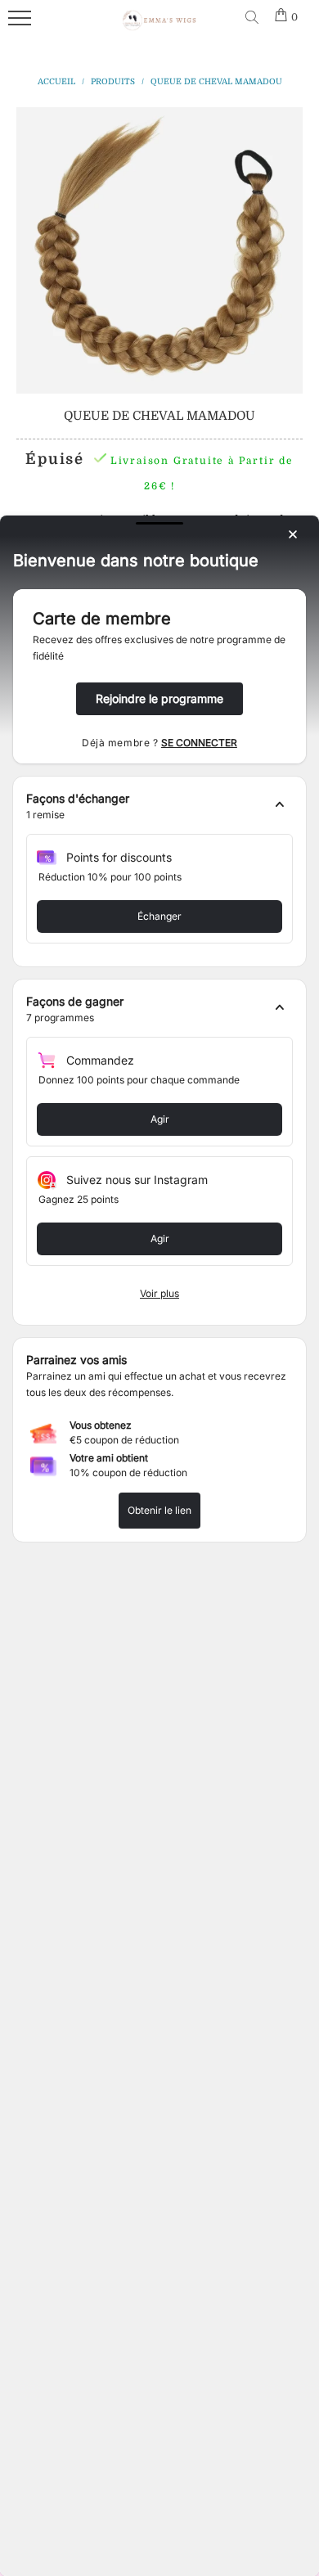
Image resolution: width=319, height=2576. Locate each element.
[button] (159, 807)
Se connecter (199, 743)
